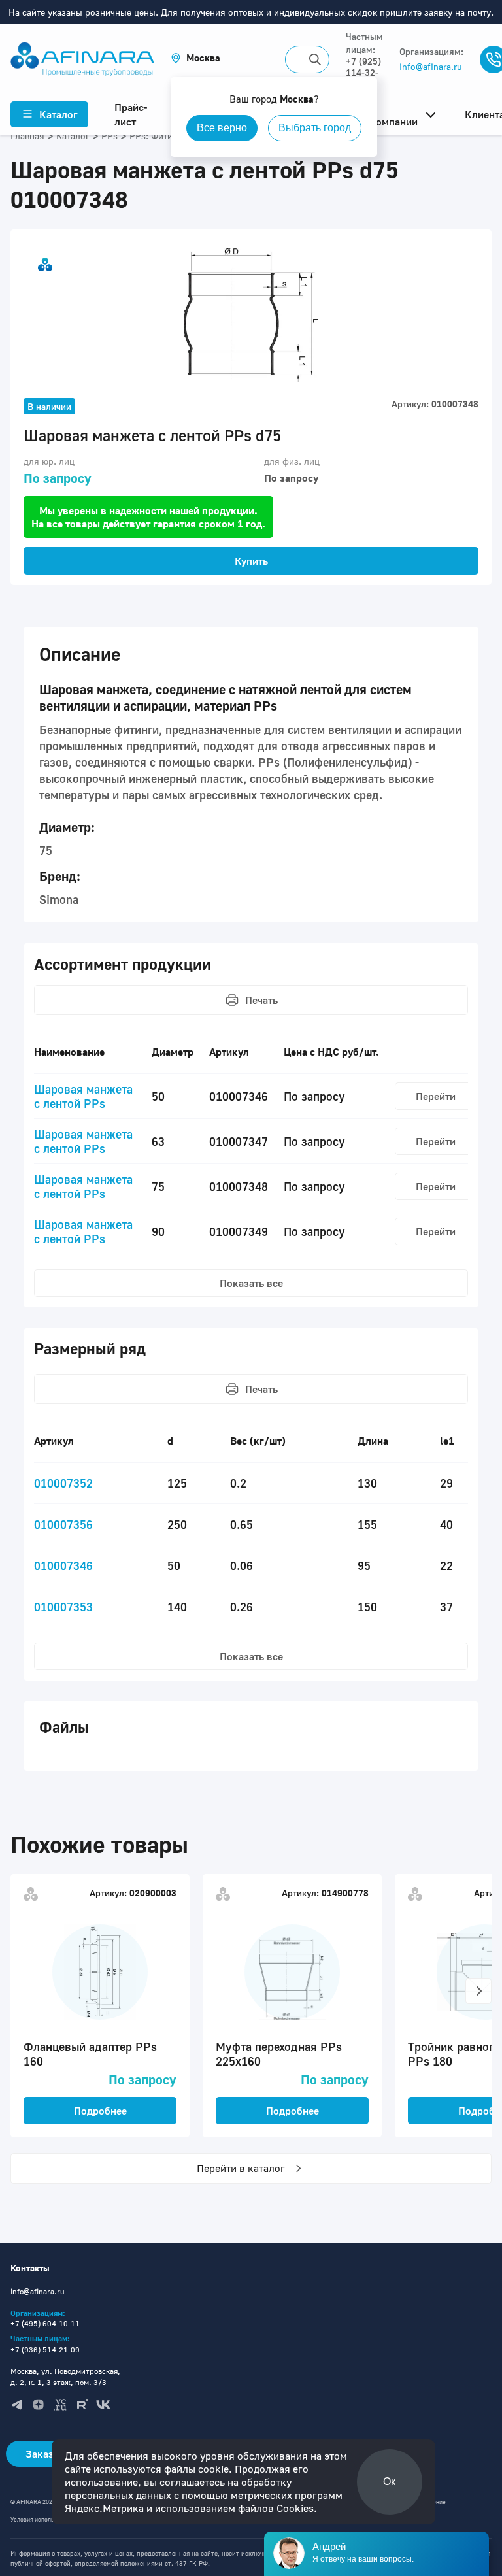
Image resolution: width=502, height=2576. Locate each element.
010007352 (63, 1483)
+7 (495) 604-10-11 (45, 2323)
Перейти (436, 1096)
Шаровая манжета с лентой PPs (83, 1096)
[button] (195, 58)
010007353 (63, 1607)
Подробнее (100, 2111)
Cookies (294, 2508)
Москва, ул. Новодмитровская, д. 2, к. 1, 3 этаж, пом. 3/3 (65, 2377)
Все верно (222, 128)
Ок (389, 2482)
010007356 (63, 1524)
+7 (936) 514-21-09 (45, 2350)
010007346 (63, 1565)
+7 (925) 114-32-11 (363, 72)
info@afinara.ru (431, 66)
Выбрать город (315, 128)
